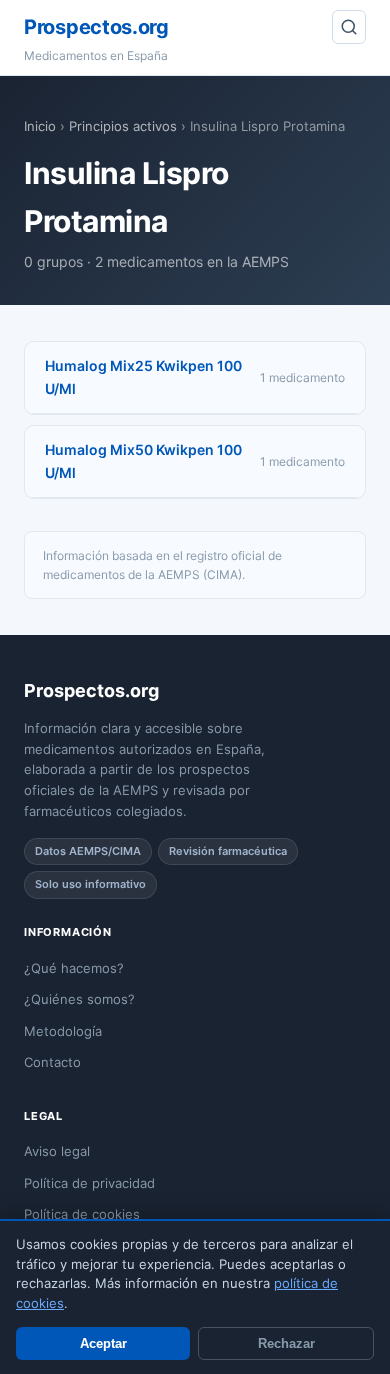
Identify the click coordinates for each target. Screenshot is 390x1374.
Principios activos (123, 126)
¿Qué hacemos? (74, 968)
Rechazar (286, 1343)
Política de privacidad (89, 1183)
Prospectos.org (96, 27)
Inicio (40, 126)
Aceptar (103, 1343)
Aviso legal (57, 1151)
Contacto (52, 1062)
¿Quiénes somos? (79, 999)
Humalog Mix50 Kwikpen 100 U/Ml (143, 460)
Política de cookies (82, 1214)
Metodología (63, 1031)
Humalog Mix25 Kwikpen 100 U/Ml (143, 376)
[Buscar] (349, 27)
